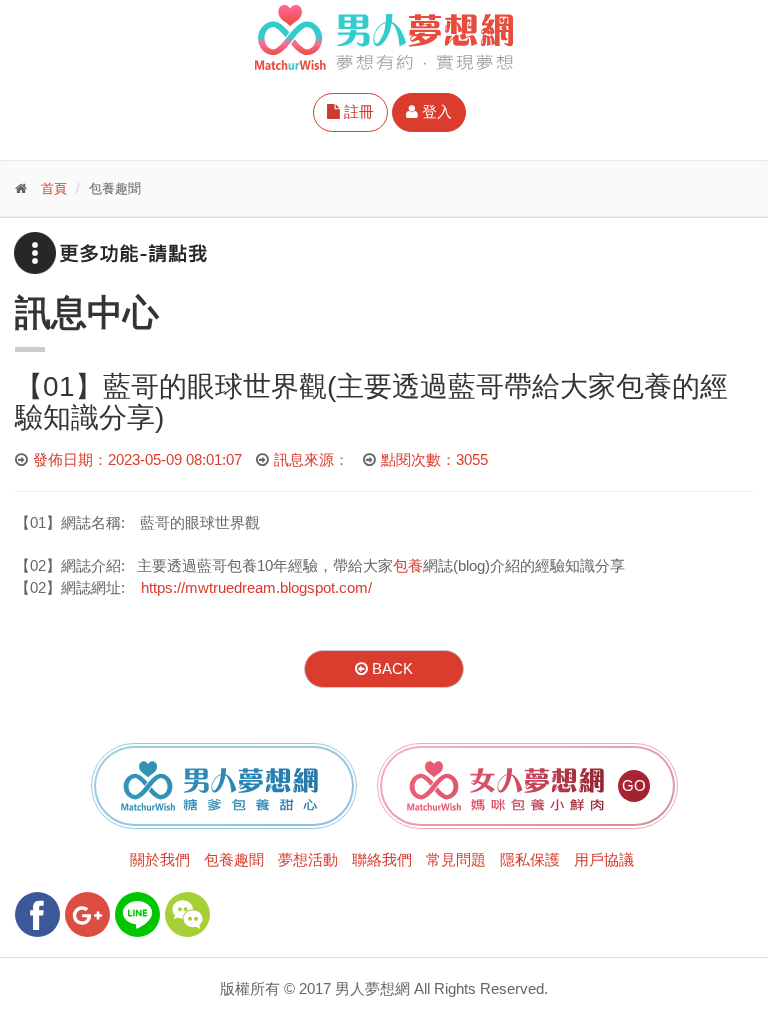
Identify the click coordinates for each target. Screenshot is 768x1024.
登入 (435, 111)
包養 (408, 565)
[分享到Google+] (87, 914)
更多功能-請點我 (110, 253)
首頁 (54, 188)
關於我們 (160, 859)
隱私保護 (530, 859)
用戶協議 (604, 859)
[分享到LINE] (137, 914)
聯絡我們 (382, 859)
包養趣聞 (234, 859)
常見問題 (456, 859)
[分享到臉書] (37, 914)
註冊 (357, 111)
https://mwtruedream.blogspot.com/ (256, 587)
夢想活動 (308, 859)
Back (390, 668)
